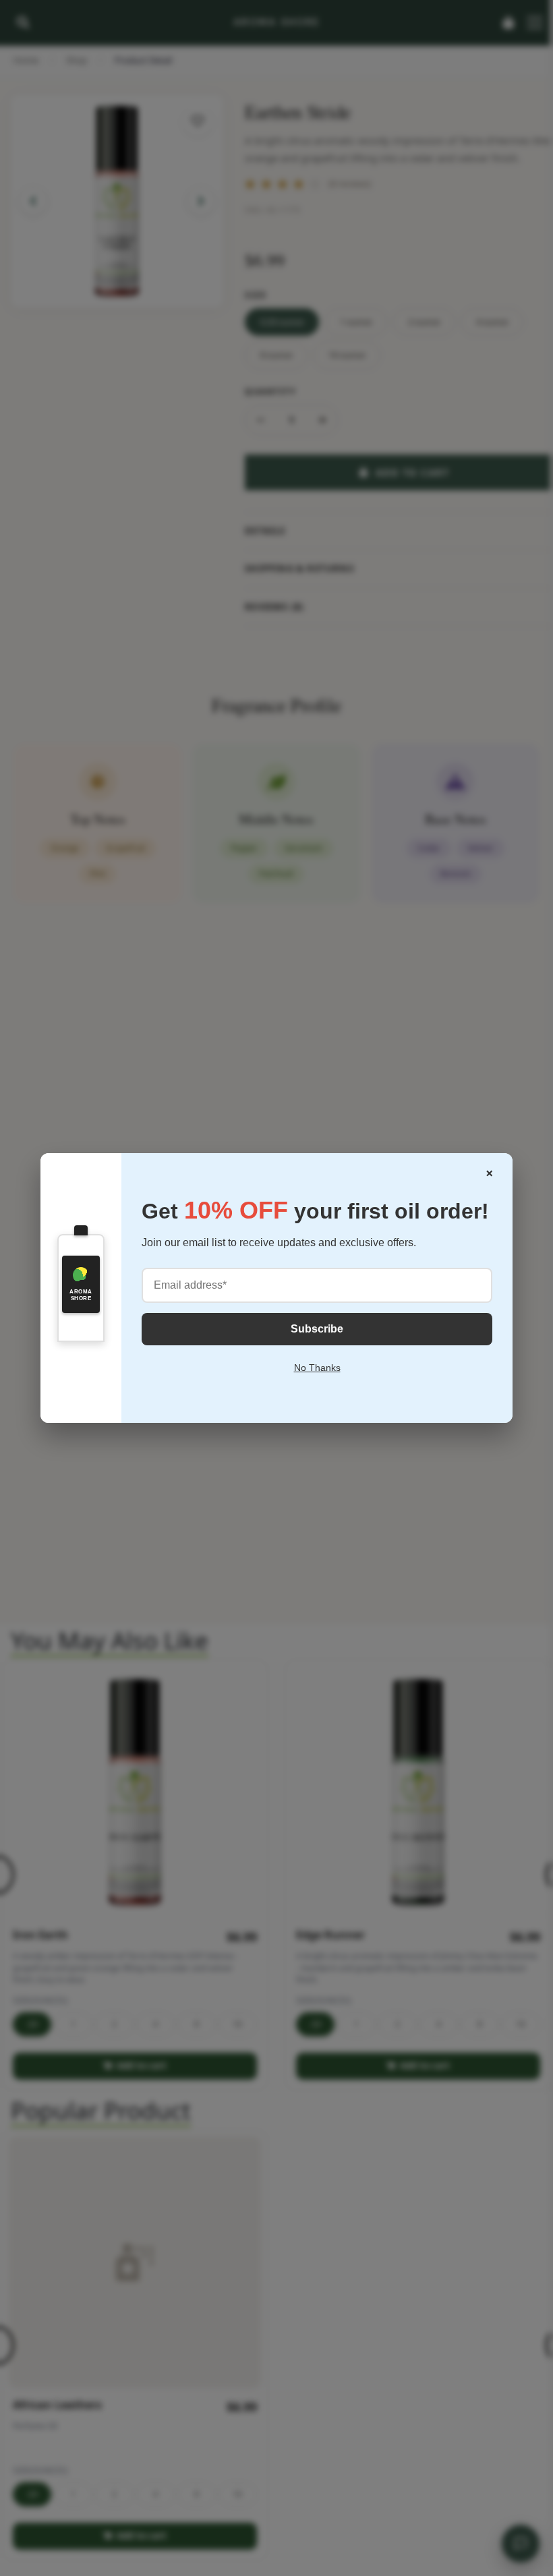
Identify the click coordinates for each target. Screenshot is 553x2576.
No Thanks (317, 1368)
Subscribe (317, 1329)
